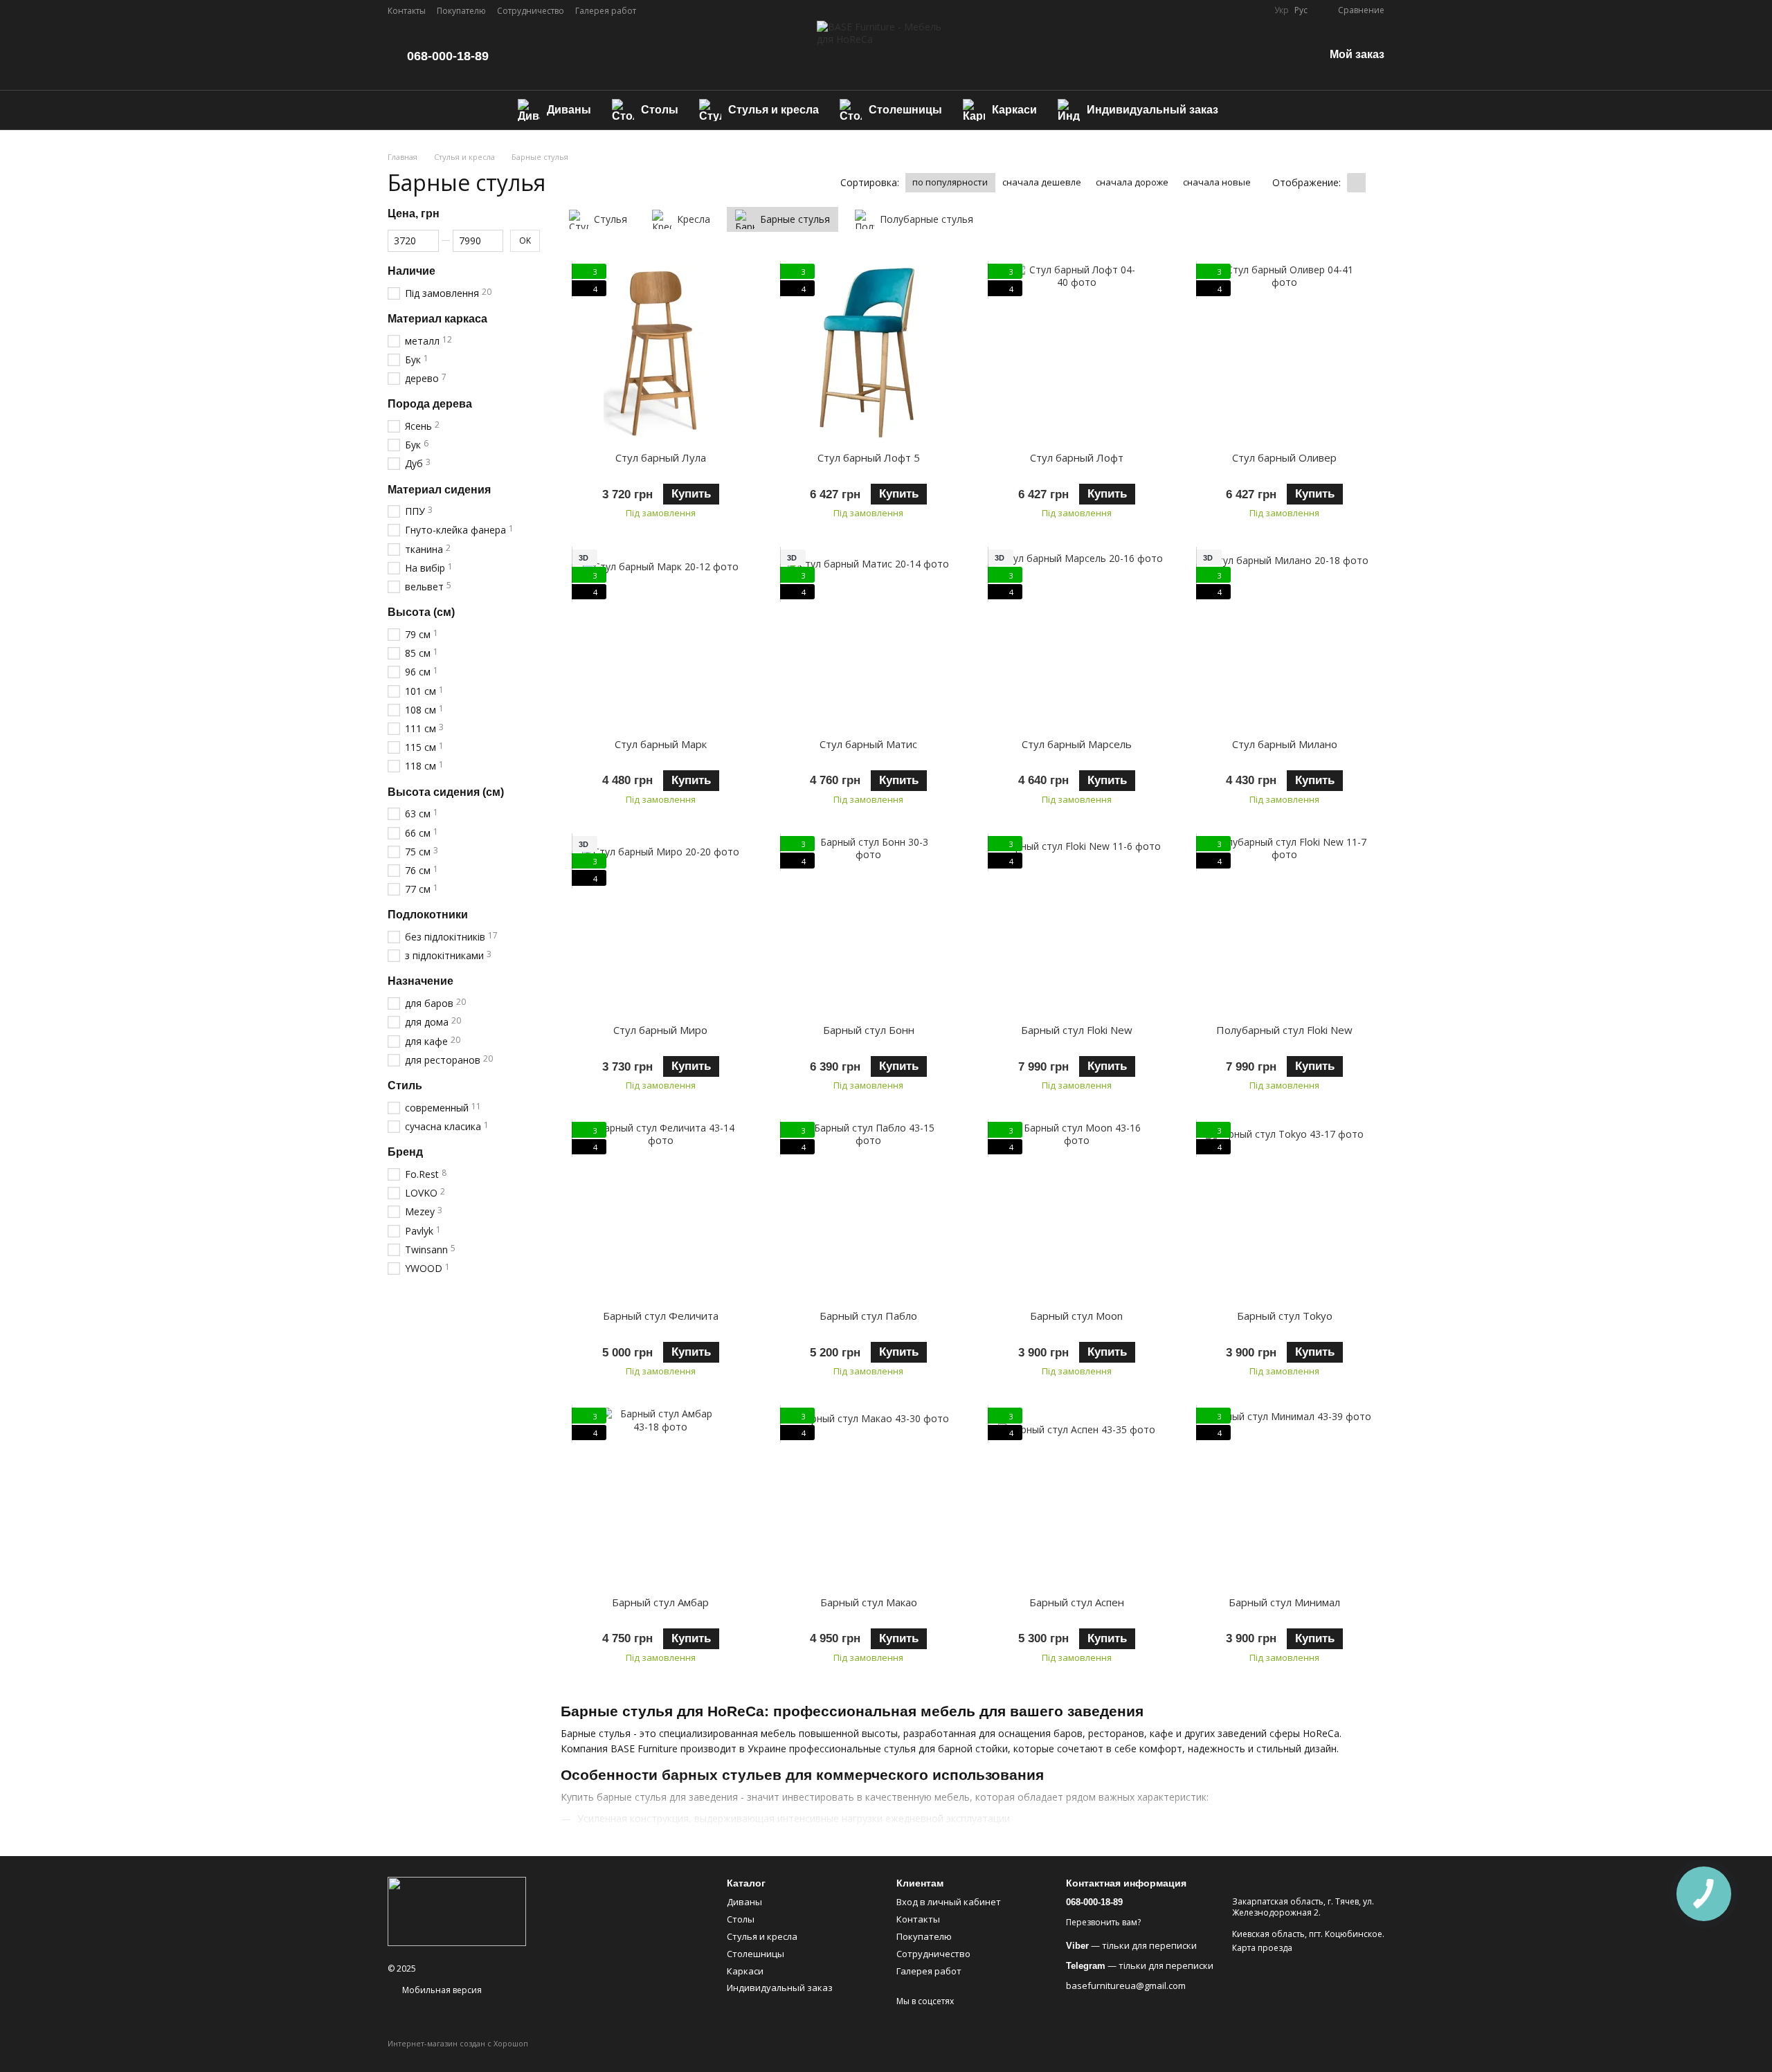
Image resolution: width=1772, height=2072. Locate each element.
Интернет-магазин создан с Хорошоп (458, 2044)
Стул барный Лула (661, 457)
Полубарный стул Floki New (1284, 1030)
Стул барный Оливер (1284, 457)
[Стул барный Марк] (661, 638)
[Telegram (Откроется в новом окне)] (1255, 10)
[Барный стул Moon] (1077, 1211)
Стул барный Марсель (1077, 744)
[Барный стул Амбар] (661, 1497)
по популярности (950, 182)
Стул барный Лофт (1077, 457)
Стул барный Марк (661, 744)
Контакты (407, 11)
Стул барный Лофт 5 (869, 457)
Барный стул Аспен (1077, 1602)
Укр (1282, 10)
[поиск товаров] (1254, 110)
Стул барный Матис (868, 744)
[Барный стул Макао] (869, 1497)
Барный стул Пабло (868, 1316)
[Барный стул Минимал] (1285, 1497)
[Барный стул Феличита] (661, 1211)
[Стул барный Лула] (661, 353)
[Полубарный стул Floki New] (1285, 925)
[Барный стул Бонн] (869, 925)
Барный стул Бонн (869, 1030)
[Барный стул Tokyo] (1285, 1211)
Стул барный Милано (1285, 744)
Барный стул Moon (1076, 1316)
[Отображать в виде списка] (1375, 183)
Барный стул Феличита (661, 1316)
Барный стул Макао (869, 1602)
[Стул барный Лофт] (1077, 353)
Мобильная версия (441, 1990)
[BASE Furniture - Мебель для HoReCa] (457, 1910)
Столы (660, 110)
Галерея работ (606, 11)
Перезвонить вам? (1103, 1923)
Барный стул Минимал (1284, 1602)
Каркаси (1014, 110)
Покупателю (461, 11)
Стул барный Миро (660, 1030)
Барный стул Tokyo (1285, 1316)
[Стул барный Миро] (661, 925)
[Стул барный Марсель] (1077, 638)
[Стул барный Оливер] (1285, 353)
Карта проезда (1262, 1948)
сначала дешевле (1042, 182)
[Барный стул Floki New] (1077, 925)
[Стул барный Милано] (1285, 638)
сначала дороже (1132, 182)
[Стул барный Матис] (869, 638)
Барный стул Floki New (1077, 1030)
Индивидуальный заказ (1152, 110)
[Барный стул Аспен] (1077, 1497)
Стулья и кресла (774, 110)
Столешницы (905, 110)
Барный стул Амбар (660, 1602)
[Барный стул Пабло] (869, 1211)
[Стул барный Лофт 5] (869, 353)
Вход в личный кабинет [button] (949, 1902)
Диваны (569, 110)
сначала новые (1217, 182)
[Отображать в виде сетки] (1356, 183)
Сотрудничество (531, 11)
